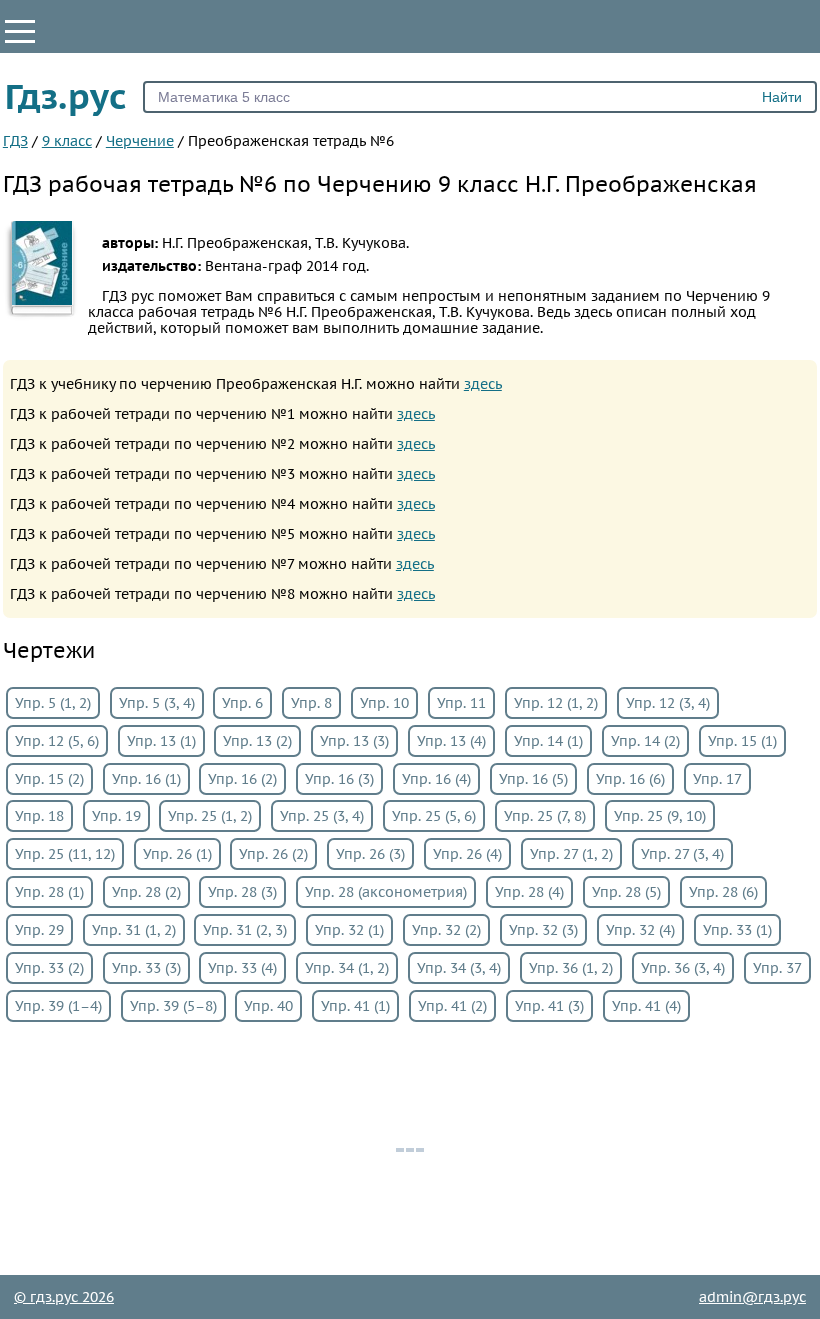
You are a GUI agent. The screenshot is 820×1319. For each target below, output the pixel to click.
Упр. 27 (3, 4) (682, 854)
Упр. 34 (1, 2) (347, 968)
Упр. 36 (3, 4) (683, 968)
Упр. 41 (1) (355, 1006)
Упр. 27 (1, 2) (571, 854)
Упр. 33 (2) (49, 968)
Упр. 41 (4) (646, 1006)
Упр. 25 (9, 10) (660, 816)
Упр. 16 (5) (533, 779)
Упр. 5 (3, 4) (157, 703)
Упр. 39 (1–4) (58, 1006)
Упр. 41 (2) (452, 1006)
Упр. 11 (461, 703)
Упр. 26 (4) (467, 854)
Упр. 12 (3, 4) (668, 703)
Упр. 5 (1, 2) (53, 703)
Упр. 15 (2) (49, 779)
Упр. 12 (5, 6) (57, 741)
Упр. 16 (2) (242, 779)
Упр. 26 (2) (273, 854)
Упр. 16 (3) (339, 779)
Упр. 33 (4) (242, 968)
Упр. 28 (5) (626, 892)
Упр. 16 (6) (630, 779)
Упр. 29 (39, 930)
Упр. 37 (777, 968)
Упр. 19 (116, 816)
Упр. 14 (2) (645, 741)
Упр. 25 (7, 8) (545, 816)
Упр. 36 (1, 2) (571, 968)
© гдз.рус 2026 (64, 1297)
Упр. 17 (717, 779)
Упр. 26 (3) (370, 854)
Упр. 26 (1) (177, 854)
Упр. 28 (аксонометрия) (386, 892)
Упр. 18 (39, 816)
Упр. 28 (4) (529, 892)
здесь (483, 384)
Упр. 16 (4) (436, 779)
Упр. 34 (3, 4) (459, 968)
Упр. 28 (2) (146, 892)
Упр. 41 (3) (549, 1006)
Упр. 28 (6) (723, 892)
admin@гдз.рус (752, 1297)
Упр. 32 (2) (446, 930)
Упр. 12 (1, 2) (556, 703)
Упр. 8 (311, 703)
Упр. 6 (242, 703)
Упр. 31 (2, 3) (245, 930)
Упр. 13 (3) (354, 741)
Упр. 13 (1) (161, 741)
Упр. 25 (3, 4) (322, 816)
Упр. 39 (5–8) (173, 1006)
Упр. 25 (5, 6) (434, 816)
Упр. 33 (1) (737, 930)
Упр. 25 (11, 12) (65, 854)
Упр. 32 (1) (349, 930)
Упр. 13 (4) (451, 741)
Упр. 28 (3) (242, 892)
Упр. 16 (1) (146, 779)
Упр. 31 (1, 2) (134, 930)
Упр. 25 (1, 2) (210, 816)
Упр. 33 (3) (146, 968)
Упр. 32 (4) (640, 930)
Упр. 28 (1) (49, 892)
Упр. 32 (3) (543, 930)
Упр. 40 (268, 1006)
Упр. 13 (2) (257, 741)
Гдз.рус (66, 96)
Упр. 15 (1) (742, 741)
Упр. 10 (384, 703)
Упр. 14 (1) (548, 741)
